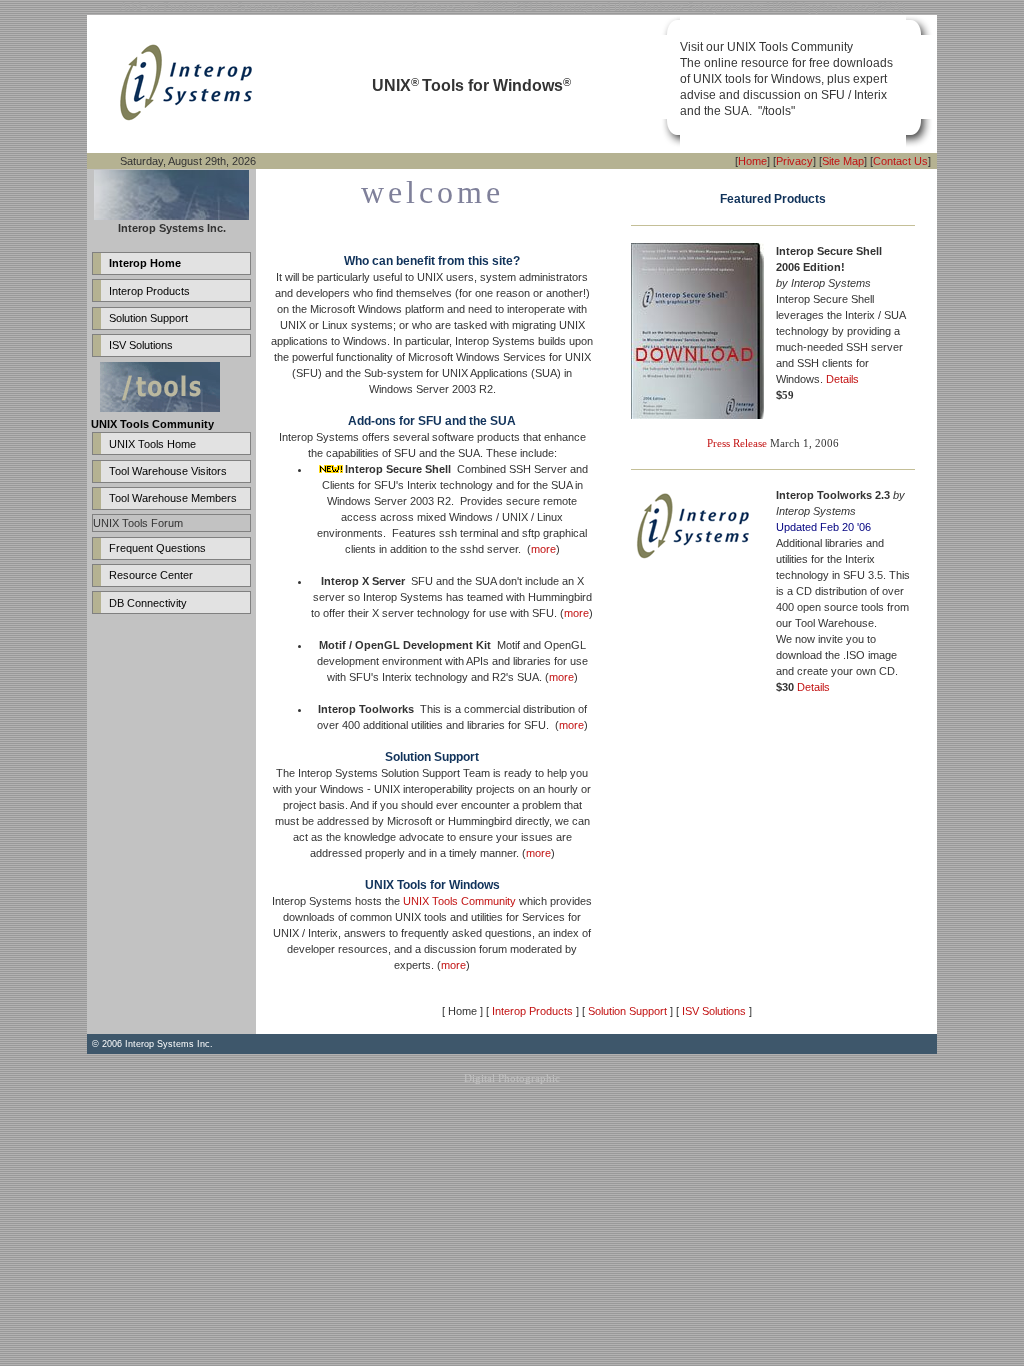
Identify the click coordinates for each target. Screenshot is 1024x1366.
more (543, 549)
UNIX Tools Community (459, 901)
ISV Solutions (141, 345)
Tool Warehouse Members (173, 498)
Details (842, 379)
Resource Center (151, 575)
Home (752, 161)
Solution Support (148, 318)
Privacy (794, 161)
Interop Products (149, 291)
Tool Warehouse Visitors (168, 471)
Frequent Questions (157, 548)
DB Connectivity (148, 603)
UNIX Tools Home (152, 444)
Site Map (843, 161)
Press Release (737, 443)
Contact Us (900, 161)
